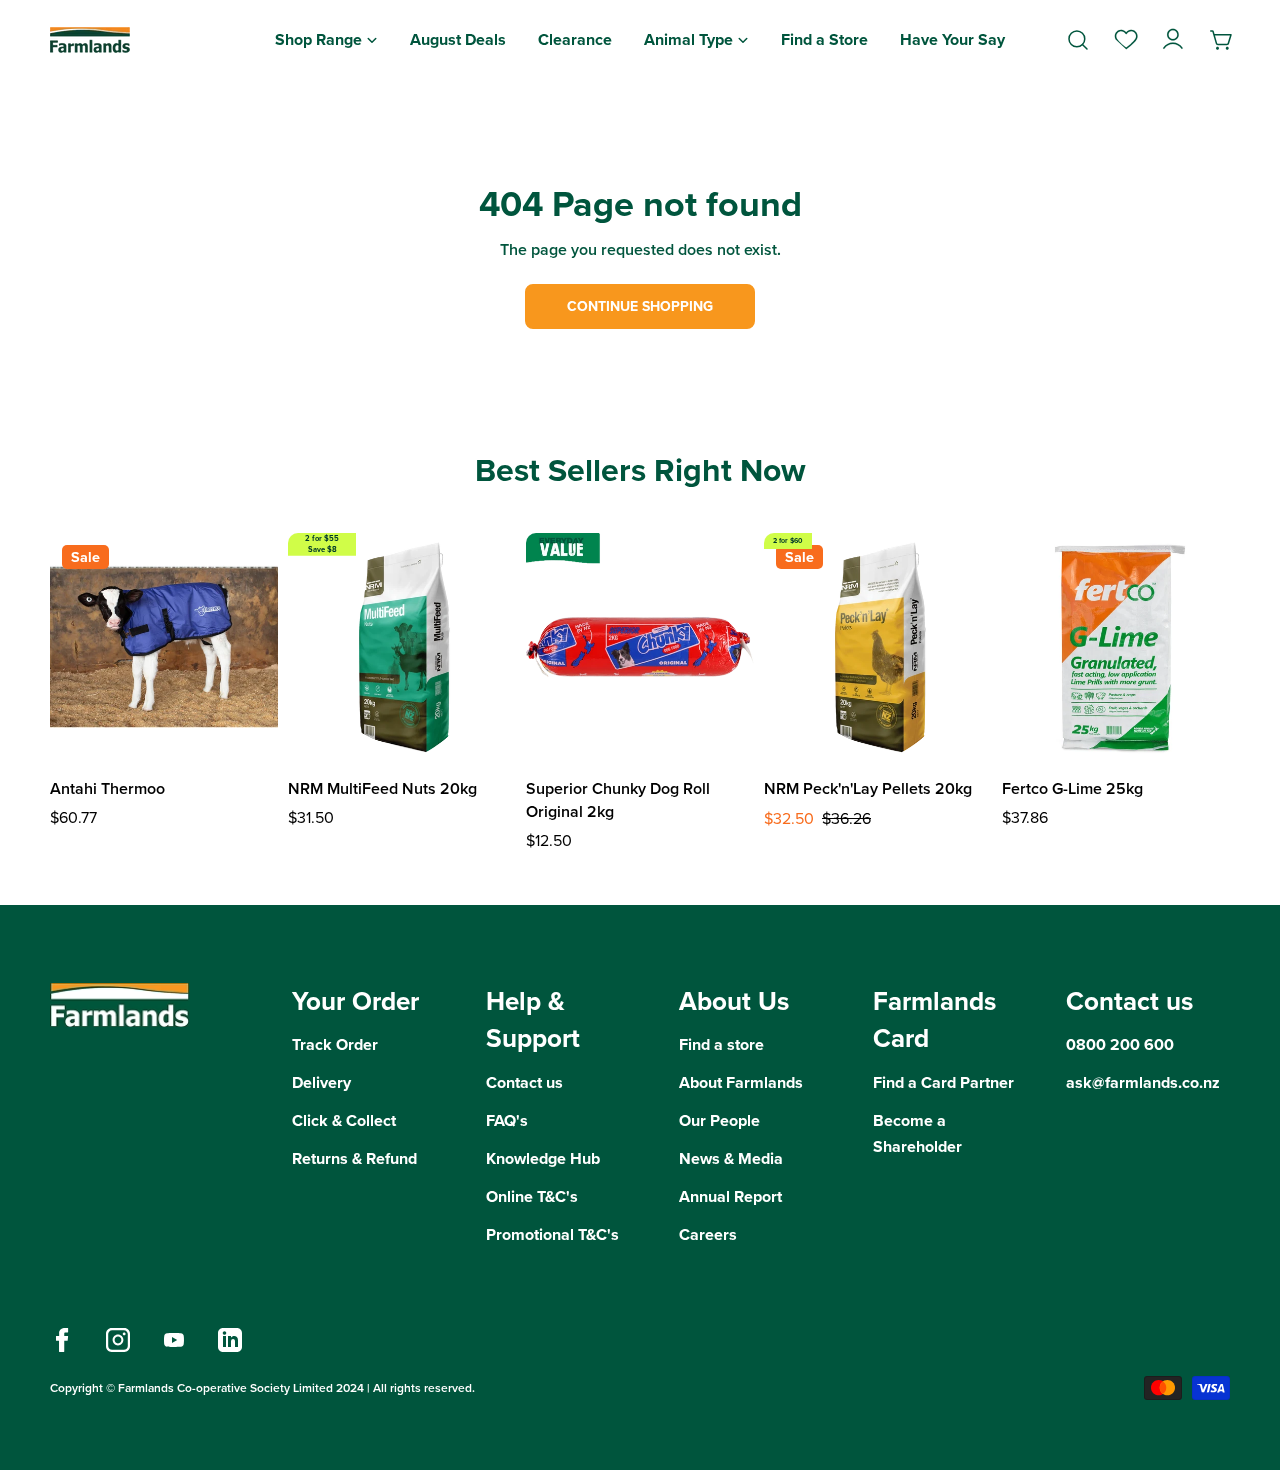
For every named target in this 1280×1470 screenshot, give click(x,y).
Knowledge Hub (543, 1158)
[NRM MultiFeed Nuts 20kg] (402, 647)
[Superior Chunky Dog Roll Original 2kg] (640, 647)
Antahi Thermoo (107, 788)
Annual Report (730, 1196)
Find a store (721, 1044)
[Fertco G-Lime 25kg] (1116, 647)
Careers (708, 1234)
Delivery (321, 1082)
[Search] (1078, 40)
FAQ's (507, 1120)
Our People (719, 1120)
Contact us (524, 1082)
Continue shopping (640, 306)
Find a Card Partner (943, 1082)
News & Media (731, 1158)
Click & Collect (344, 1120)
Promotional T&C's (552, 1234)
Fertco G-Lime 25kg (1072, 788)
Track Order (335, 1044)
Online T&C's (532, 1196)
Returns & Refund (354, 1158)
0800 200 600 (1120, 1044)
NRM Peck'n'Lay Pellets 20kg (868, 788)
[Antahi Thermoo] (164, 647)
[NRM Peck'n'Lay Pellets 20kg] (878, 647)
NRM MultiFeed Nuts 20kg (382, 788)
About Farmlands (741, 1082)
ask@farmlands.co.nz (1143, 1082)
